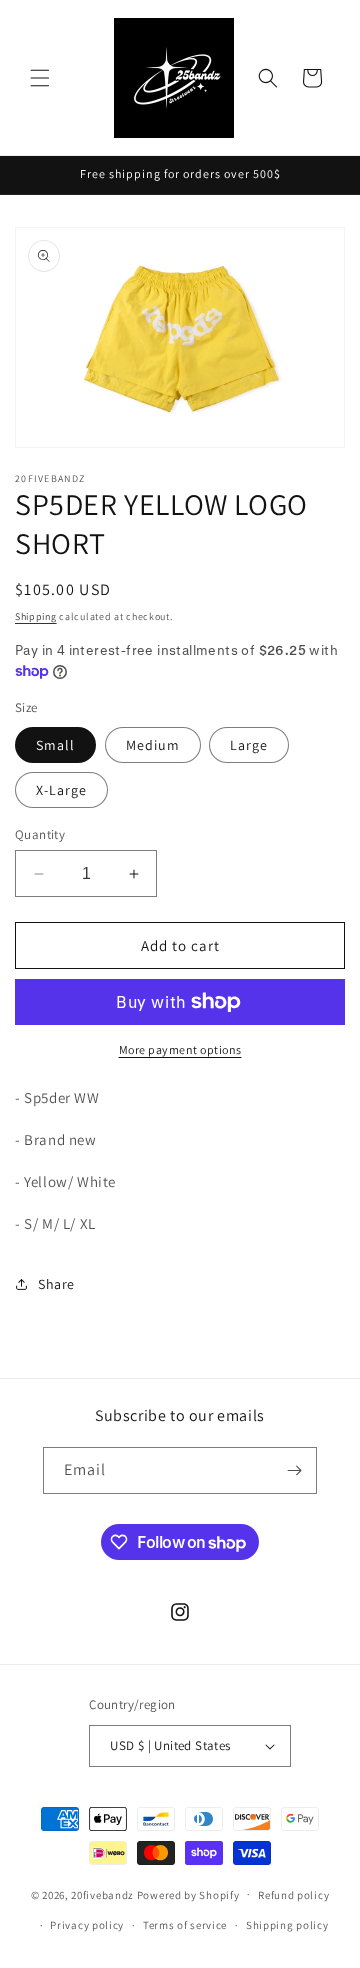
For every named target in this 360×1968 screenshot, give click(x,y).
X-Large (61, 790)
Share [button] (56, 1284)
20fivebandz (102, 1894)
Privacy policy (87, 1925)
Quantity (40, 834)
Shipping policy (287, 1925)
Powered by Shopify (188, 1894)
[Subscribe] (294, 1470)
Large (249, 745)
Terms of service (185, 1925)
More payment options (180, 1049)
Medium (153, 745)
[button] (40, 78)
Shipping (36, 616)
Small (55, 745)
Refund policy (293, 1895)
